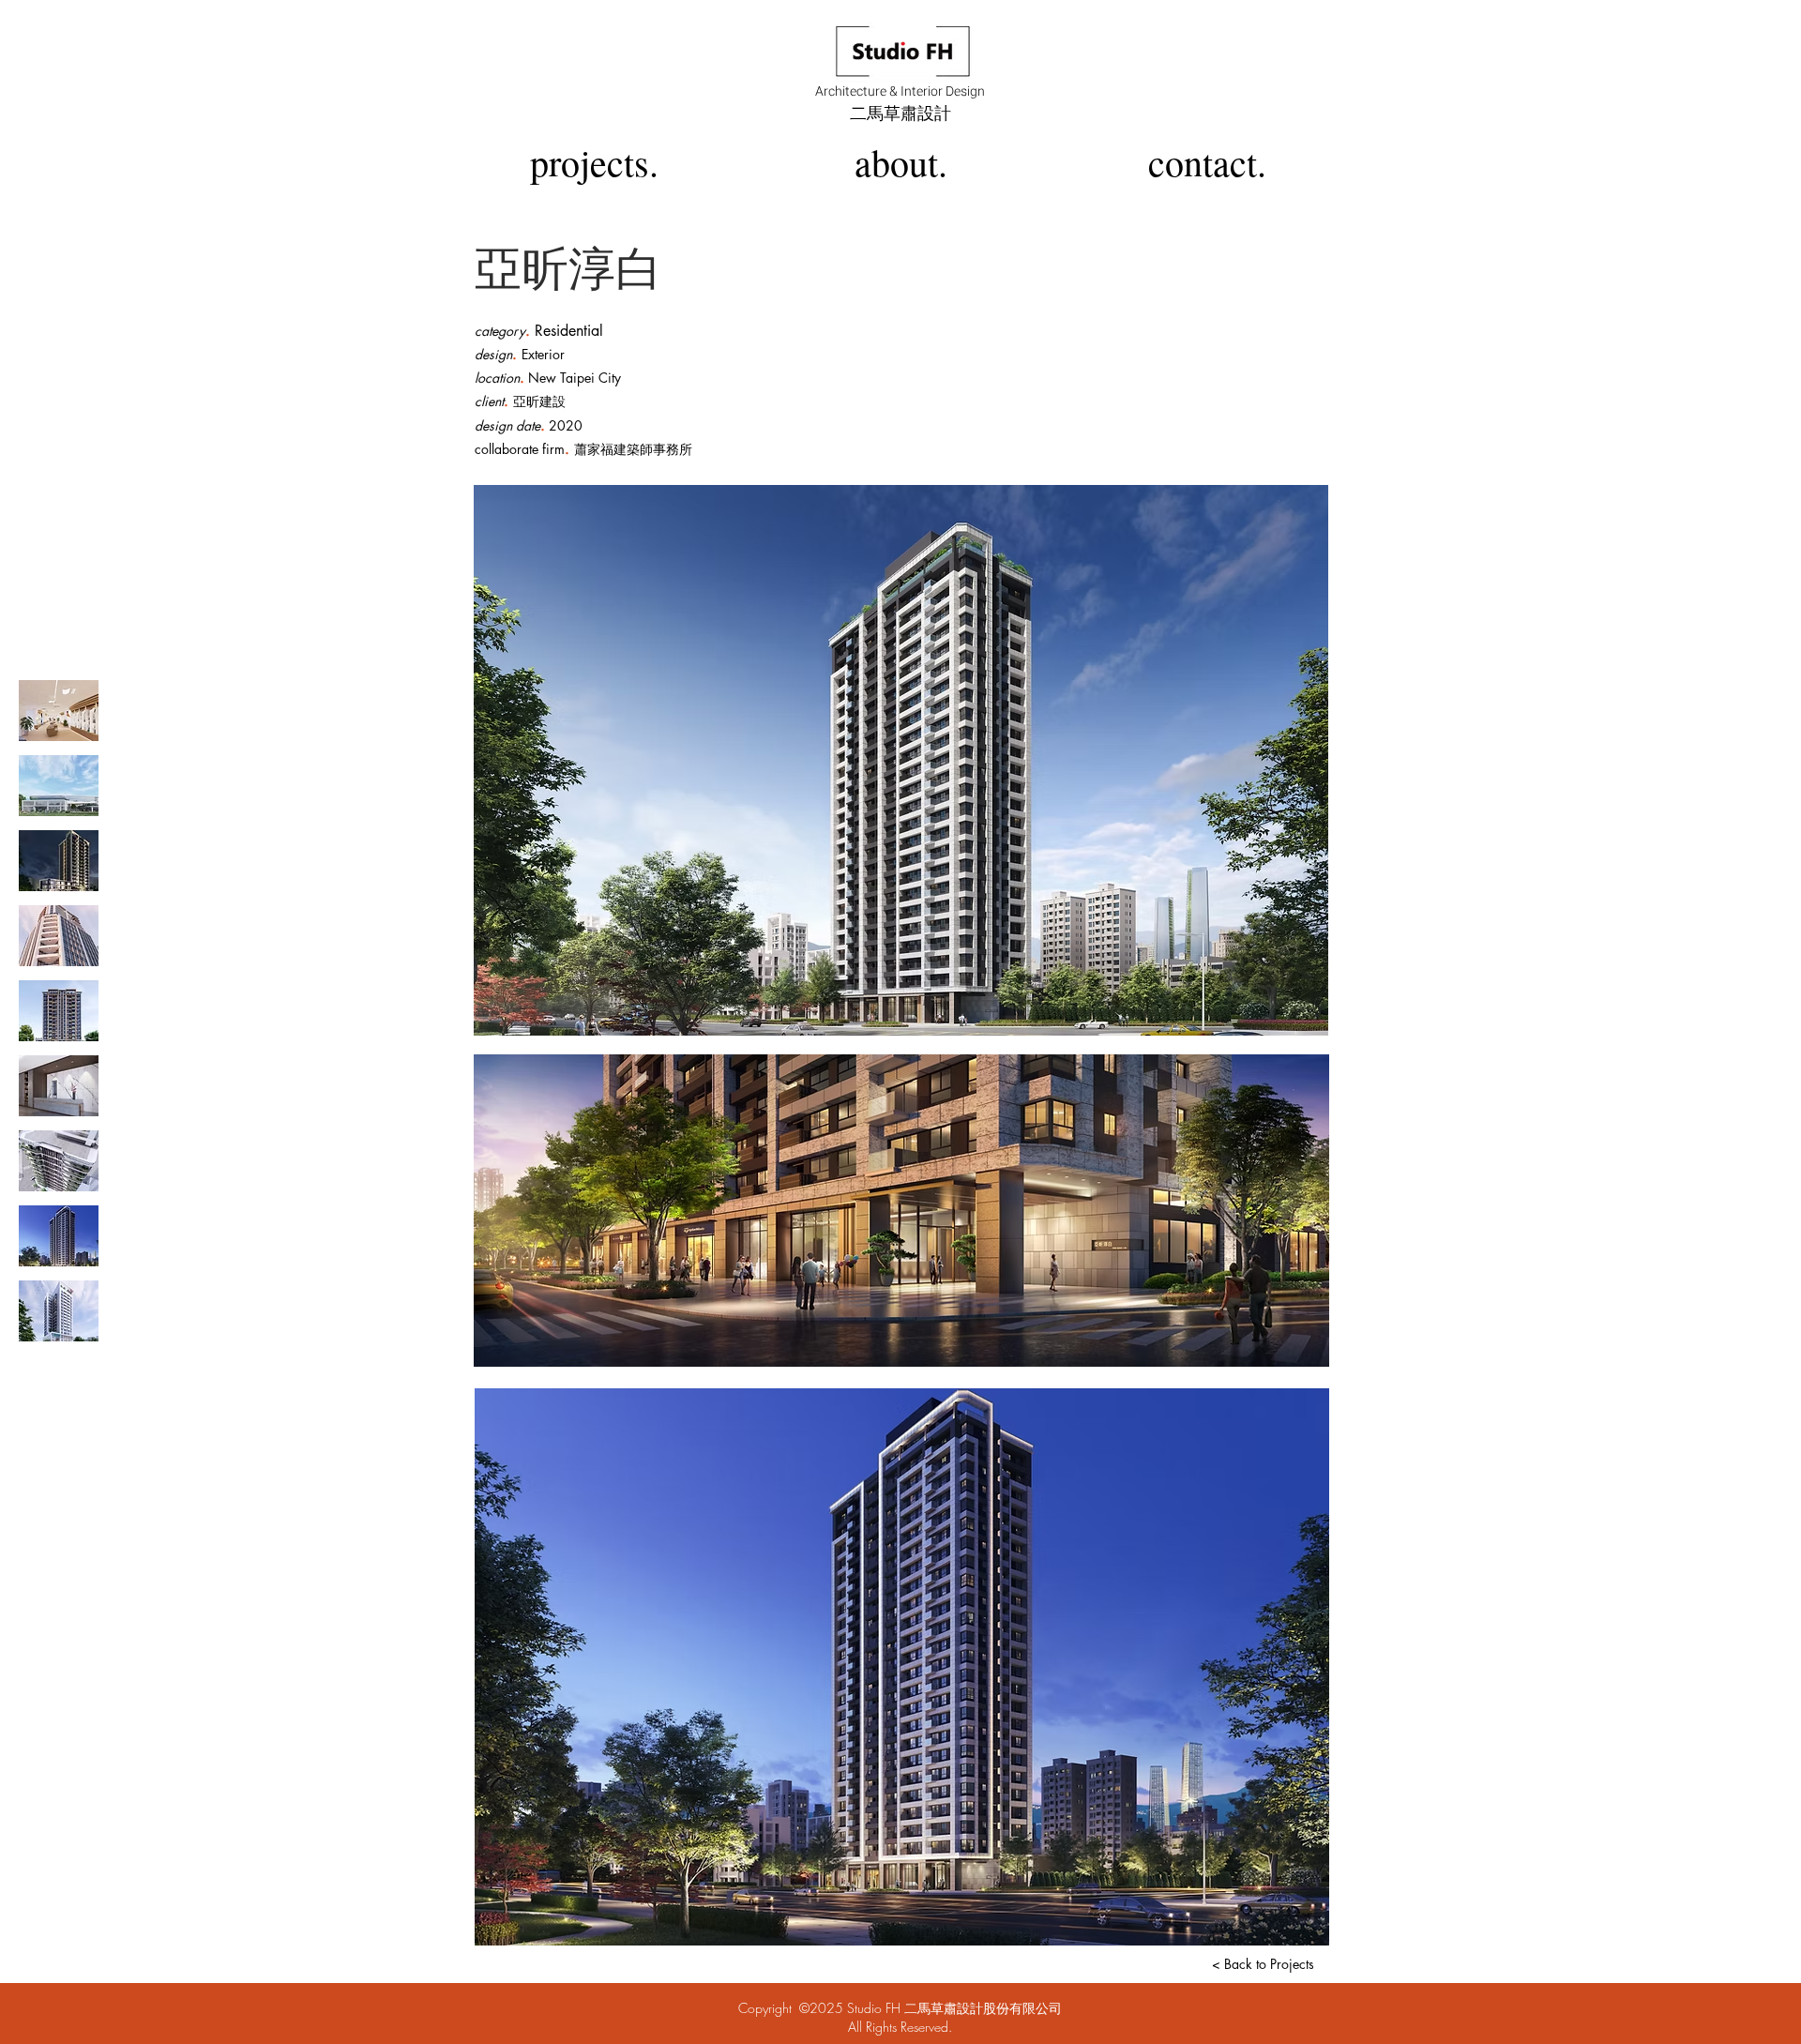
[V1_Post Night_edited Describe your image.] (59, 861)
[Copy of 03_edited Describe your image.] (59, 936)
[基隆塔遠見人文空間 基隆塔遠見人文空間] (59, 711)
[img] (59, 1311)
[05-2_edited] (59, 1161)
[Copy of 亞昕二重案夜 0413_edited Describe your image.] (59, 1236)
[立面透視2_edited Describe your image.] (59, 1011)
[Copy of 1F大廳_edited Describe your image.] (59, 1086)
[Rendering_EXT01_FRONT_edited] (59, 786)
